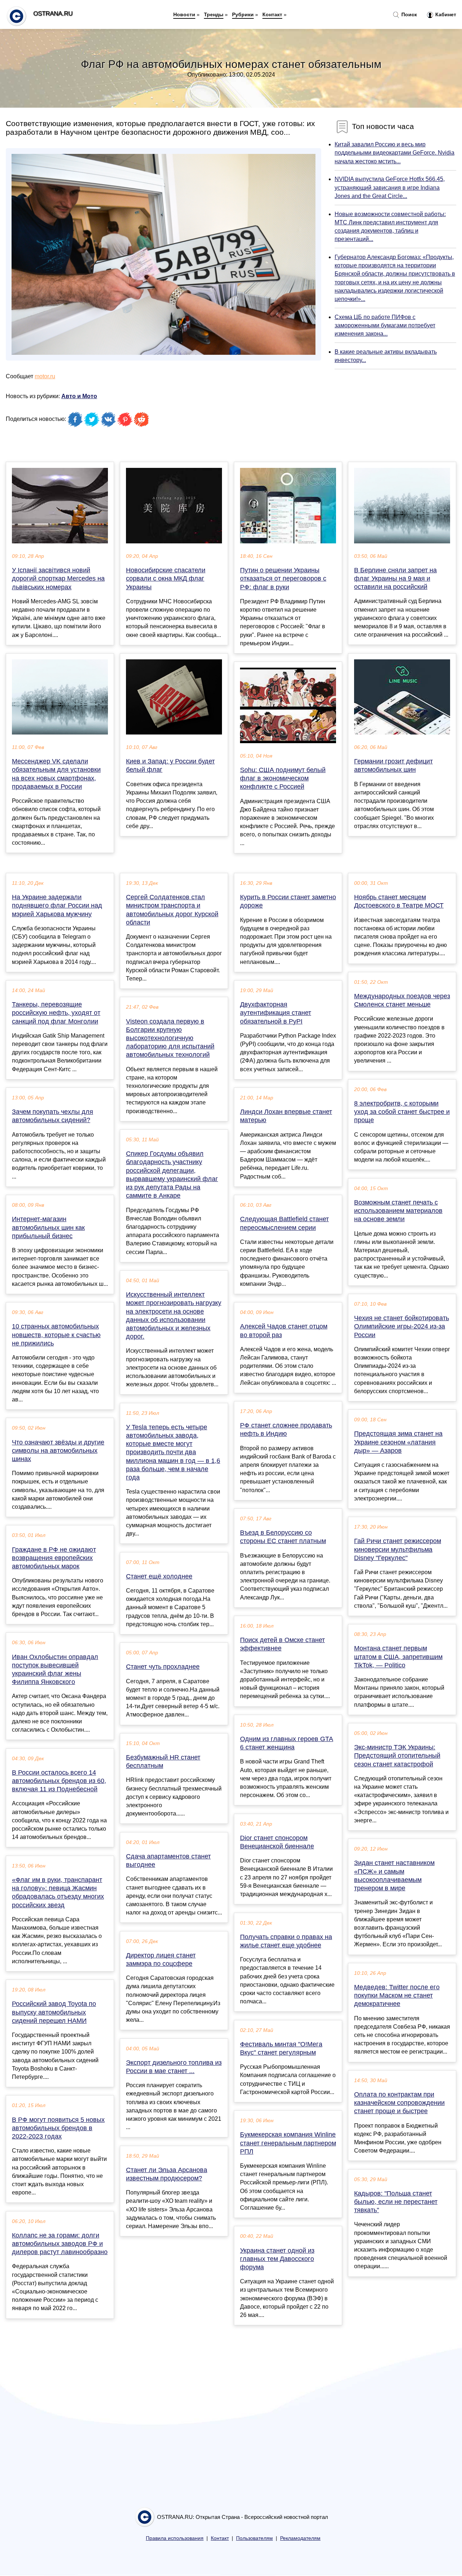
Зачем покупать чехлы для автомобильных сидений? (53, 1116)
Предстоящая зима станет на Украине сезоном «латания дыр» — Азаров (398, 1442)
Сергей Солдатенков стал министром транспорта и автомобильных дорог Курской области (172, 910)
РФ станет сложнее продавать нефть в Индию (286, 1429)
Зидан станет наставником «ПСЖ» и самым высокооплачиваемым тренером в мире (394, 1875)
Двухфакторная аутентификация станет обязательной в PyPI (276, 1013)
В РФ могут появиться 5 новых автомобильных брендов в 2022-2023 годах (58, 2128)
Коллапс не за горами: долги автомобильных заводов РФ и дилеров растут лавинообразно (60, 2244)
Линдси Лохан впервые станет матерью (286, 1116)
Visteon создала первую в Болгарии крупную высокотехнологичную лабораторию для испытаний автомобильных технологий (170, 1038)
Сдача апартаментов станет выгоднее (168, 1860)
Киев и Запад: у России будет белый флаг (170, 765)
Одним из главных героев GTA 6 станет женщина (287, 1743)
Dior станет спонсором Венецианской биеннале (277, 1842)
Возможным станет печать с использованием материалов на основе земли (398, 1211)
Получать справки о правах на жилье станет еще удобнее (286, 1941)
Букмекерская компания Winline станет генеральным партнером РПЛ (288, 2143)
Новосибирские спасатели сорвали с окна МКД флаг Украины (166, 578)
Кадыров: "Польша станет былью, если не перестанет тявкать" (396, 2202)
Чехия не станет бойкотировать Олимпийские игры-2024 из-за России (402, 1326)
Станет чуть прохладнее (163, 1667)
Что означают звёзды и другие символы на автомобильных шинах (58, 1451)
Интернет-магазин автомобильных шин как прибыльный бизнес (48, 1227)
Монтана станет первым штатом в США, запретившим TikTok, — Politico (398, 1657)
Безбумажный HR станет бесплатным (163, 1761)
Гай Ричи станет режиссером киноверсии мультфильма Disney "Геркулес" (398, 1549)
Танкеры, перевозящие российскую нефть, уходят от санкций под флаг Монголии (56, 1013)
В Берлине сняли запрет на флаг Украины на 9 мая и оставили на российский (395, 578)
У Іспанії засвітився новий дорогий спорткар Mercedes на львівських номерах (58, 578)
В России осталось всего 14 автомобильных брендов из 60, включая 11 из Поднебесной (59, 1781)
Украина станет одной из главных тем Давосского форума (277, 2259)
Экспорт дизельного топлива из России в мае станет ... (174, 2067)
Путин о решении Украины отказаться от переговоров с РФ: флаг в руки (283, 578)
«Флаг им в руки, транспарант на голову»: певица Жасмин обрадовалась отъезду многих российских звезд (58, 1892)
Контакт (272, 14)
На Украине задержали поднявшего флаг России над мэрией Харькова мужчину (57, 905)
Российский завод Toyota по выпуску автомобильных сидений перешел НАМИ (54, 2012)
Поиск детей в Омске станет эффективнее (282, 1644)
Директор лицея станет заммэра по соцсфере (161, 1959)
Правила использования (175, 2538)
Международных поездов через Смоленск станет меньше (402, 1000)
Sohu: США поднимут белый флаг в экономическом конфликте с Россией (283, 778)
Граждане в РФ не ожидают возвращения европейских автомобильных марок (54, 1558)
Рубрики (243, 14)
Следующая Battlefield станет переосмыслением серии (284, 1223)
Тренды (214, 14)
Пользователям (254, 2538)
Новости (184, 14)
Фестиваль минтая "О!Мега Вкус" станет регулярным (281, 2048)
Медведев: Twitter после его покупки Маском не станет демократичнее (397, 1995)
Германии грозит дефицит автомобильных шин (393, 765)
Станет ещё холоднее (159, 1576)
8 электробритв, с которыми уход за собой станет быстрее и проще (402, 1112)
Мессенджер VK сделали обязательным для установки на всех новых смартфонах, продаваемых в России (56, 774)
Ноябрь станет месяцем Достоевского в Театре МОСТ (399, 901)
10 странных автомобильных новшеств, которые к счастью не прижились (56, 1335)
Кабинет (445, 14)
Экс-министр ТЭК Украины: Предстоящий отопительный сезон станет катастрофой (397, 1756)
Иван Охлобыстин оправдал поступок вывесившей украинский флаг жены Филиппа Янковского (55, 1670)
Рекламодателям (300, 2538)
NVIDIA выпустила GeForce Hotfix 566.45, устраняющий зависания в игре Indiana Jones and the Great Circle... (390, 187)
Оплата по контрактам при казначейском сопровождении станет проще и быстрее (399, 2103)
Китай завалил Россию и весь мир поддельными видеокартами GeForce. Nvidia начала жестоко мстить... (395, 153)
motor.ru (45, 376)
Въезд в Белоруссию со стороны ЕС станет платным (283, 1537)
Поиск (408, 14)
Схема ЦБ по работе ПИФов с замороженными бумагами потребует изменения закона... (385, 325)
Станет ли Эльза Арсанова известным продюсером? (167, 2174)
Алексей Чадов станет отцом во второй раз (284, 1330)
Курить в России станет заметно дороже (288, 901)
